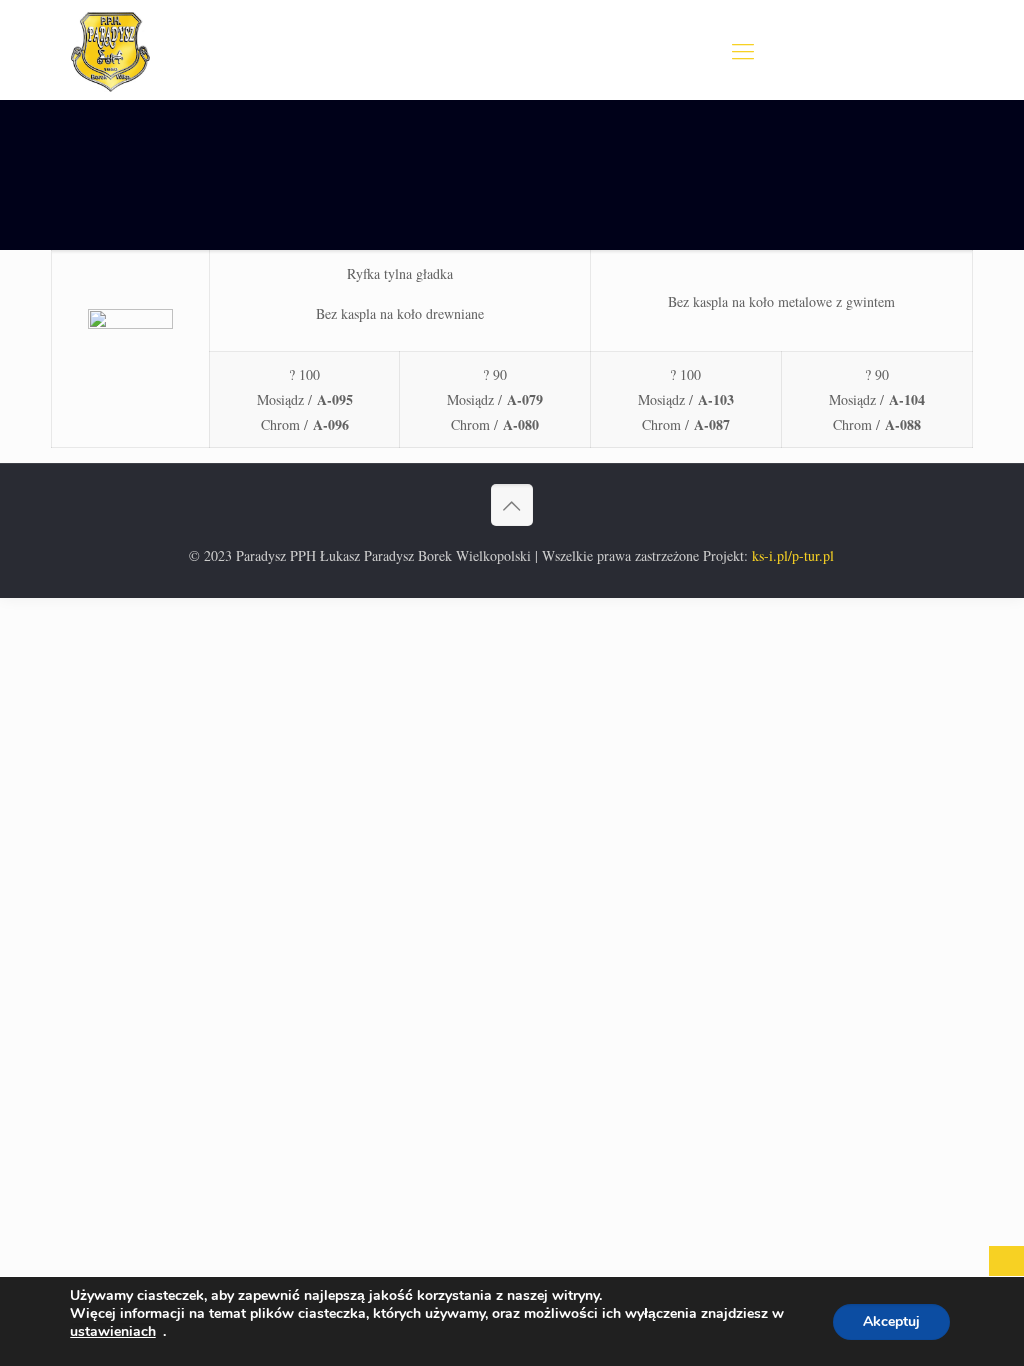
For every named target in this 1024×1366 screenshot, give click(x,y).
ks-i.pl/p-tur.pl (793, 555)
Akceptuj (891, 1321)
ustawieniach (113, 1332)
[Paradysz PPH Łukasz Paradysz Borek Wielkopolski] (110, 50)
